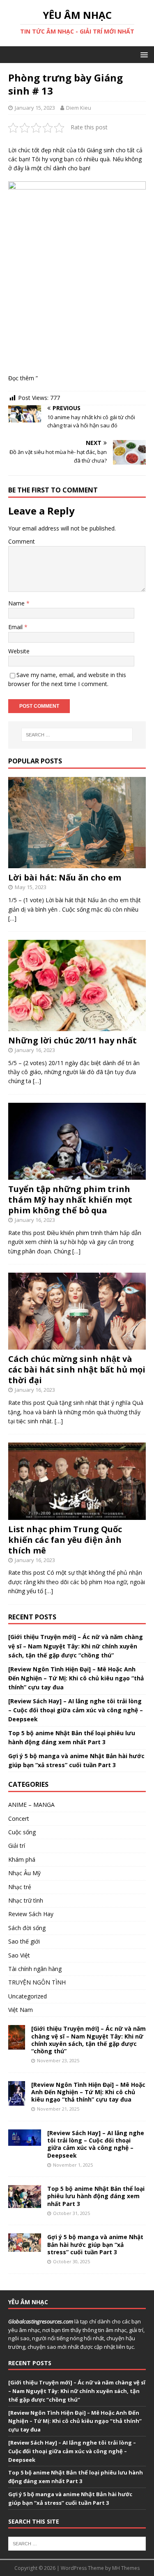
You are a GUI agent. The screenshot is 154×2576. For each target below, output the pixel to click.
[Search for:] (77, 735)
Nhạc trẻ (20, 1887)
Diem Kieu (79, 108)
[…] (12, 918)
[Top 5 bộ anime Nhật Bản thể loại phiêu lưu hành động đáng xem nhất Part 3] (25, 2203)
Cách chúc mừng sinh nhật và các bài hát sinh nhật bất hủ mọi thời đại (77, 1369)
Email (16, 627)
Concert (19, 1819)
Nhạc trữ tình (26, 1900)
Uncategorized (28, 1996)
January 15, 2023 (35, 108)
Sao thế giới (24, 1941)
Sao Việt (19, 1955)
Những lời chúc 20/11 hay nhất (72, 1040)
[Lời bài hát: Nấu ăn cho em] (77, 864)
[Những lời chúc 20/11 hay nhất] (77, 1026)
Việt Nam (21, 2010)
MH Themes (126, 2568)
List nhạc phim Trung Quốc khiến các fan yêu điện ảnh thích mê (65, 1540)
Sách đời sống (27, 1928)
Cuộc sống (22, 1832)
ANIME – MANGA (31, 1805)
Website (19, 651)
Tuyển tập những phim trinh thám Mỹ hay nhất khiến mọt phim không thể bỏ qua (70, 1200)
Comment (22, 541)
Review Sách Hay (31, 1914)
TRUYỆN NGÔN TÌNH (37, 1982)
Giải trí (17, 1846)
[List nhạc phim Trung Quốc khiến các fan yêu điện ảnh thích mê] (77, 1515)
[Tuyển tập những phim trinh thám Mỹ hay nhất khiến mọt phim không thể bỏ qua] (77, 1175)
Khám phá (22, 1859)
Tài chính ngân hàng (35, 1969)
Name (17, 603)
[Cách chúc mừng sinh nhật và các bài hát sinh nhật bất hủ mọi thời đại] (77, 1345)
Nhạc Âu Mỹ (24, 1873)
